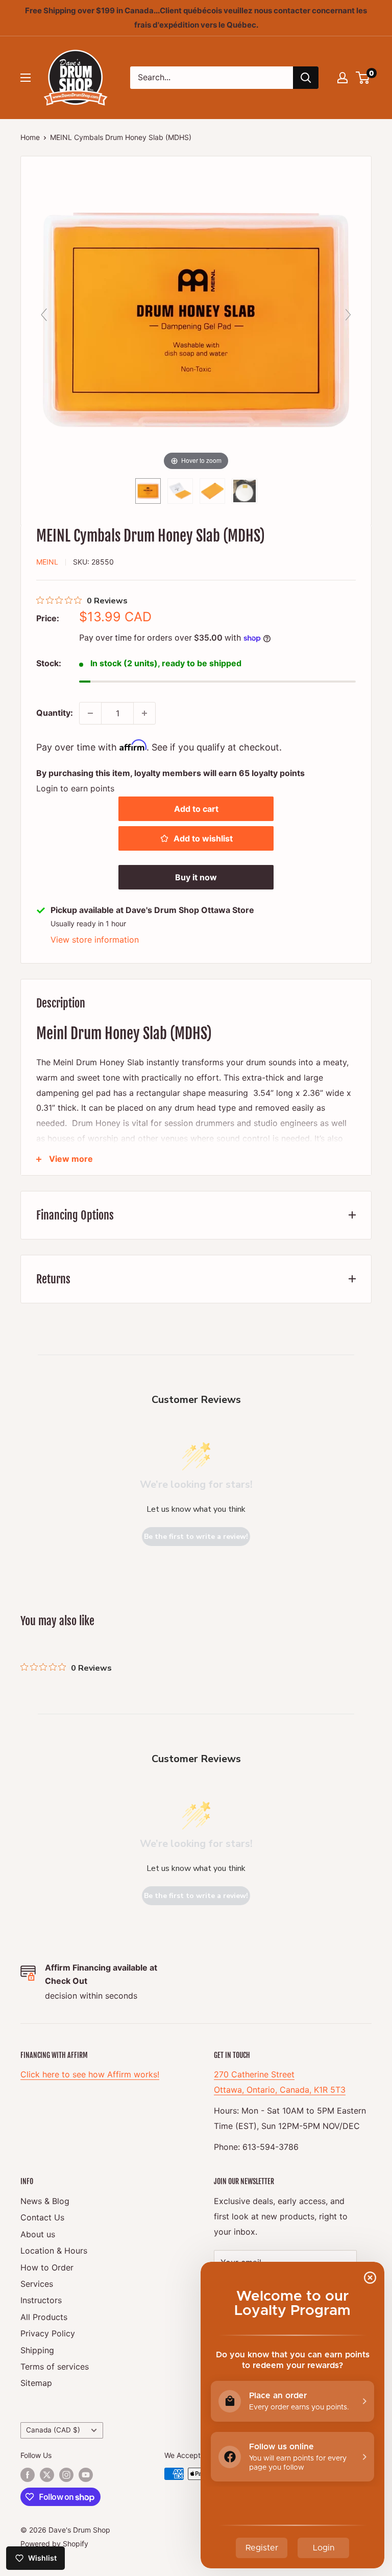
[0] (363, 78)
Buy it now (196, 877)
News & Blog (45, 2201)
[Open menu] (26, 78)
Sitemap (36, 2383)
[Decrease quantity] (90, 713)
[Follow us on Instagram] (66, 2475)
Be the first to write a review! (196, 1537)
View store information (95, 940)
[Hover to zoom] (196, 319)
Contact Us (42, 2217)
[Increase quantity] (144, 713)
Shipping (37, 2350)
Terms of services (55, 2367)
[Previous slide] (44, 315)
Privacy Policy (48, 2333)
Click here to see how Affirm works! (90, 2074)
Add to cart (196, 809)
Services (37, 2284)
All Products (44, 2317)
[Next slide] (348, 315)
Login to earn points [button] (75, 788)
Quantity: (55, 713)
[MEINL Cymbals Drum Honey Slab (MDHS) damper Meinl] (148, 491)
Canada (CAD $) (53, 2430)
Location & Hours (54, 2251)
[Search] (306, 78)
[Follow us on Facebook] (28, 2475)
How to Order (47, 2267)
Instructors (41, 2300)
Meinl (47, 562)
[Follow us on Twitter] (47, 2475)
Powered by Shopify (54, 2544)
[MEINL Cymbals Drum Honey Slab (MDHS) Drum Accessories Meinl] (244, 491)
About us (38, 2234)
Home (30, 137)
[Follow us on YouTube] (86, 2475)
